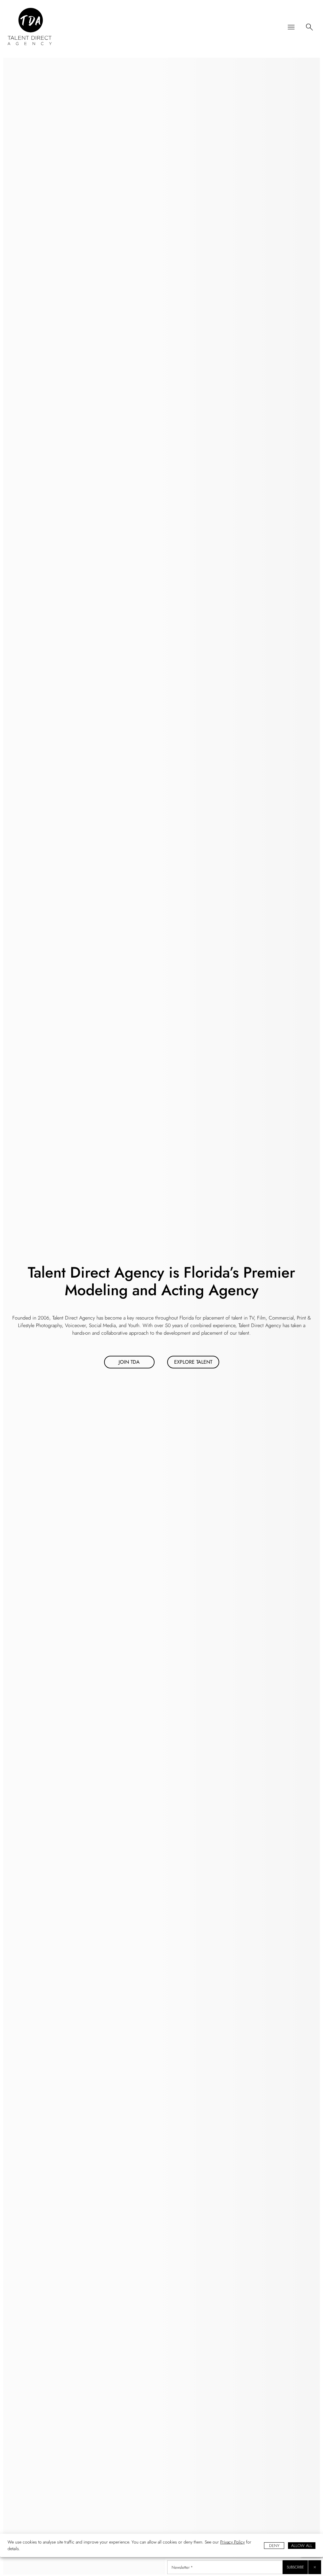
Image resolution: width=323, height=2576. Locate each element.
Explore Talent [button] (193, 1362)
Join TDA (129, 1362)
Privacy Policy (232, 2542)
